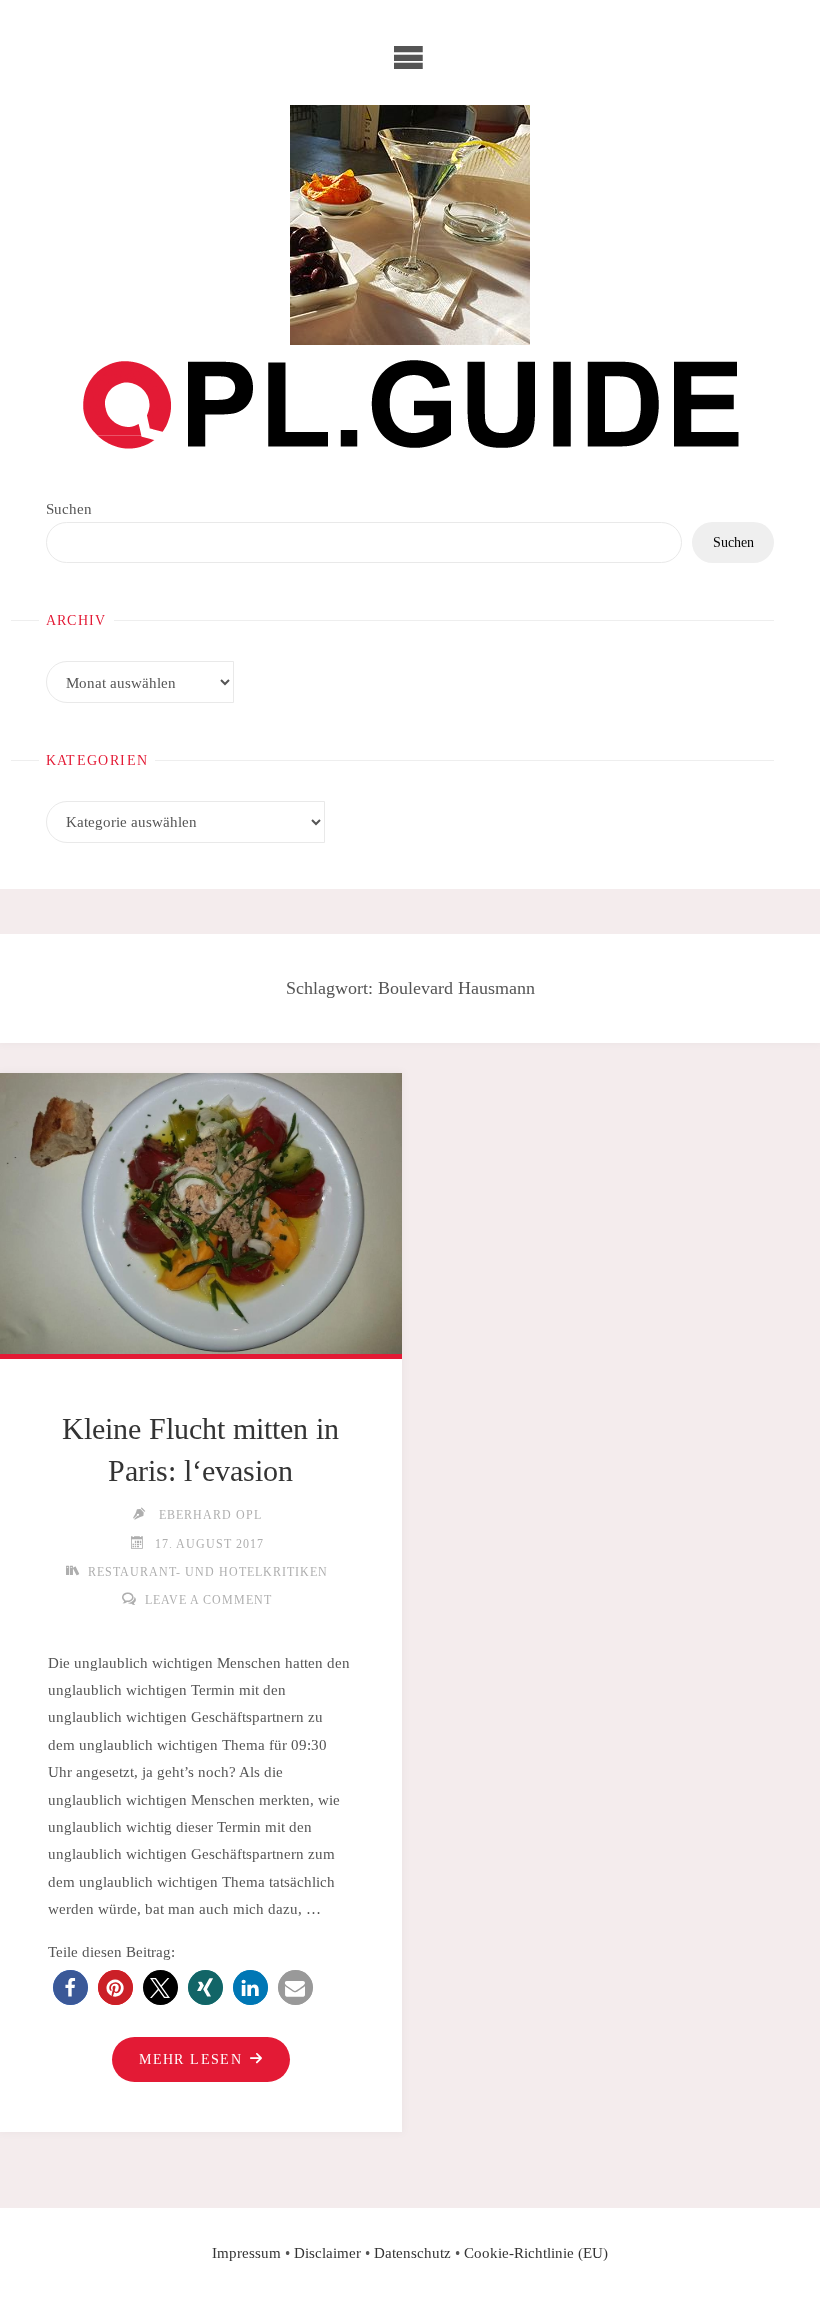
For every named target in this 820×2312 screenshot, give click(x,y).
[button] (70, 1987)
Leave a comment (208, 1600)
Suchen (69, 508)
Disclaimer (327, 2252)
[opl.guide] (410, 225)
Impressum (246, 2252)
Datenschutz (412, 2252)
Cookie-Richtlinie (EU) (536, 2252)
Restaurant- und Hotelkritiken (208, 1572)
